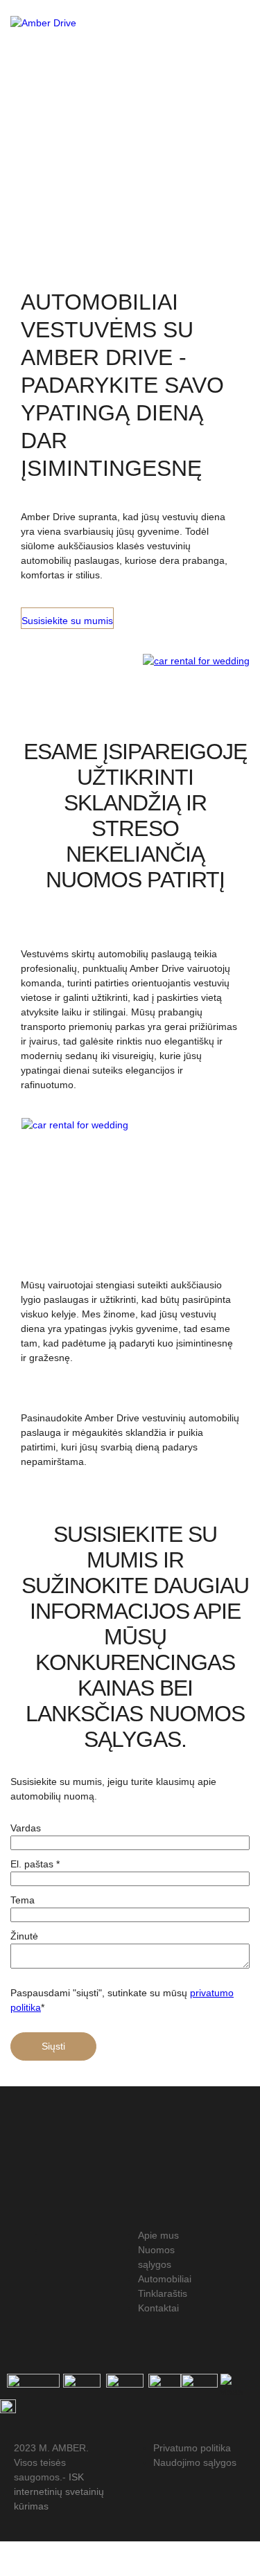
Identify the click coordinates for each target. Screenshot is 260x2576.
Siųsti (53, 2046)
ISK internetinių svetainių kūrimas (59, 2491)
